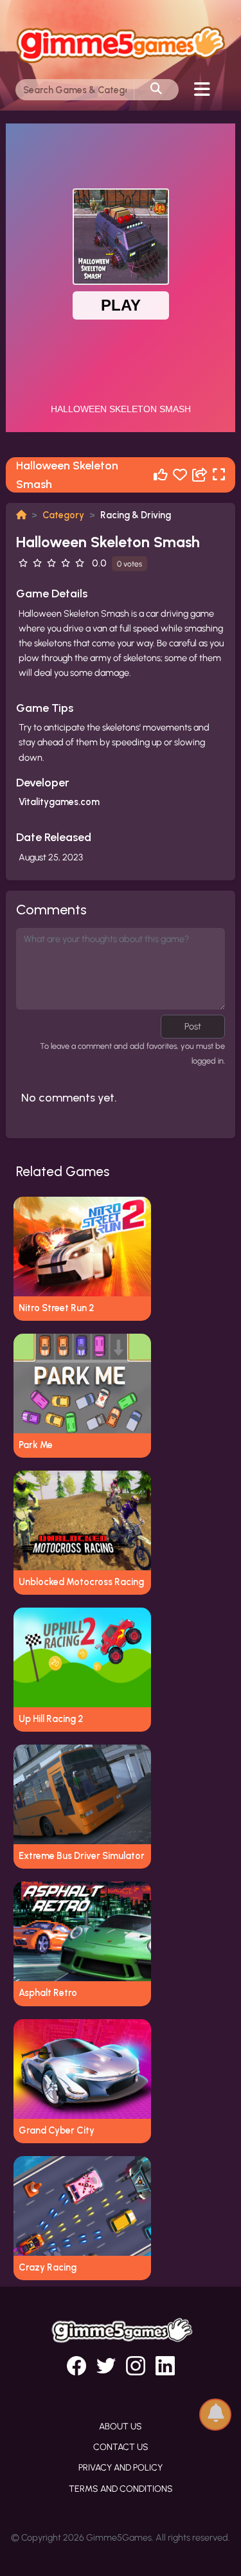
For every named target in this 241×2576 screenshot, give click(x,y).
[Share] (200, 475)
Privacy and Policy (121, 2468)
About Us (121, 2426)
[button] (215, 2414)
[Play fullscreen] (219, 475)
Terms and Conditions (121, 2489)
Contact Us (121, 2447)
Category (63, 515)
